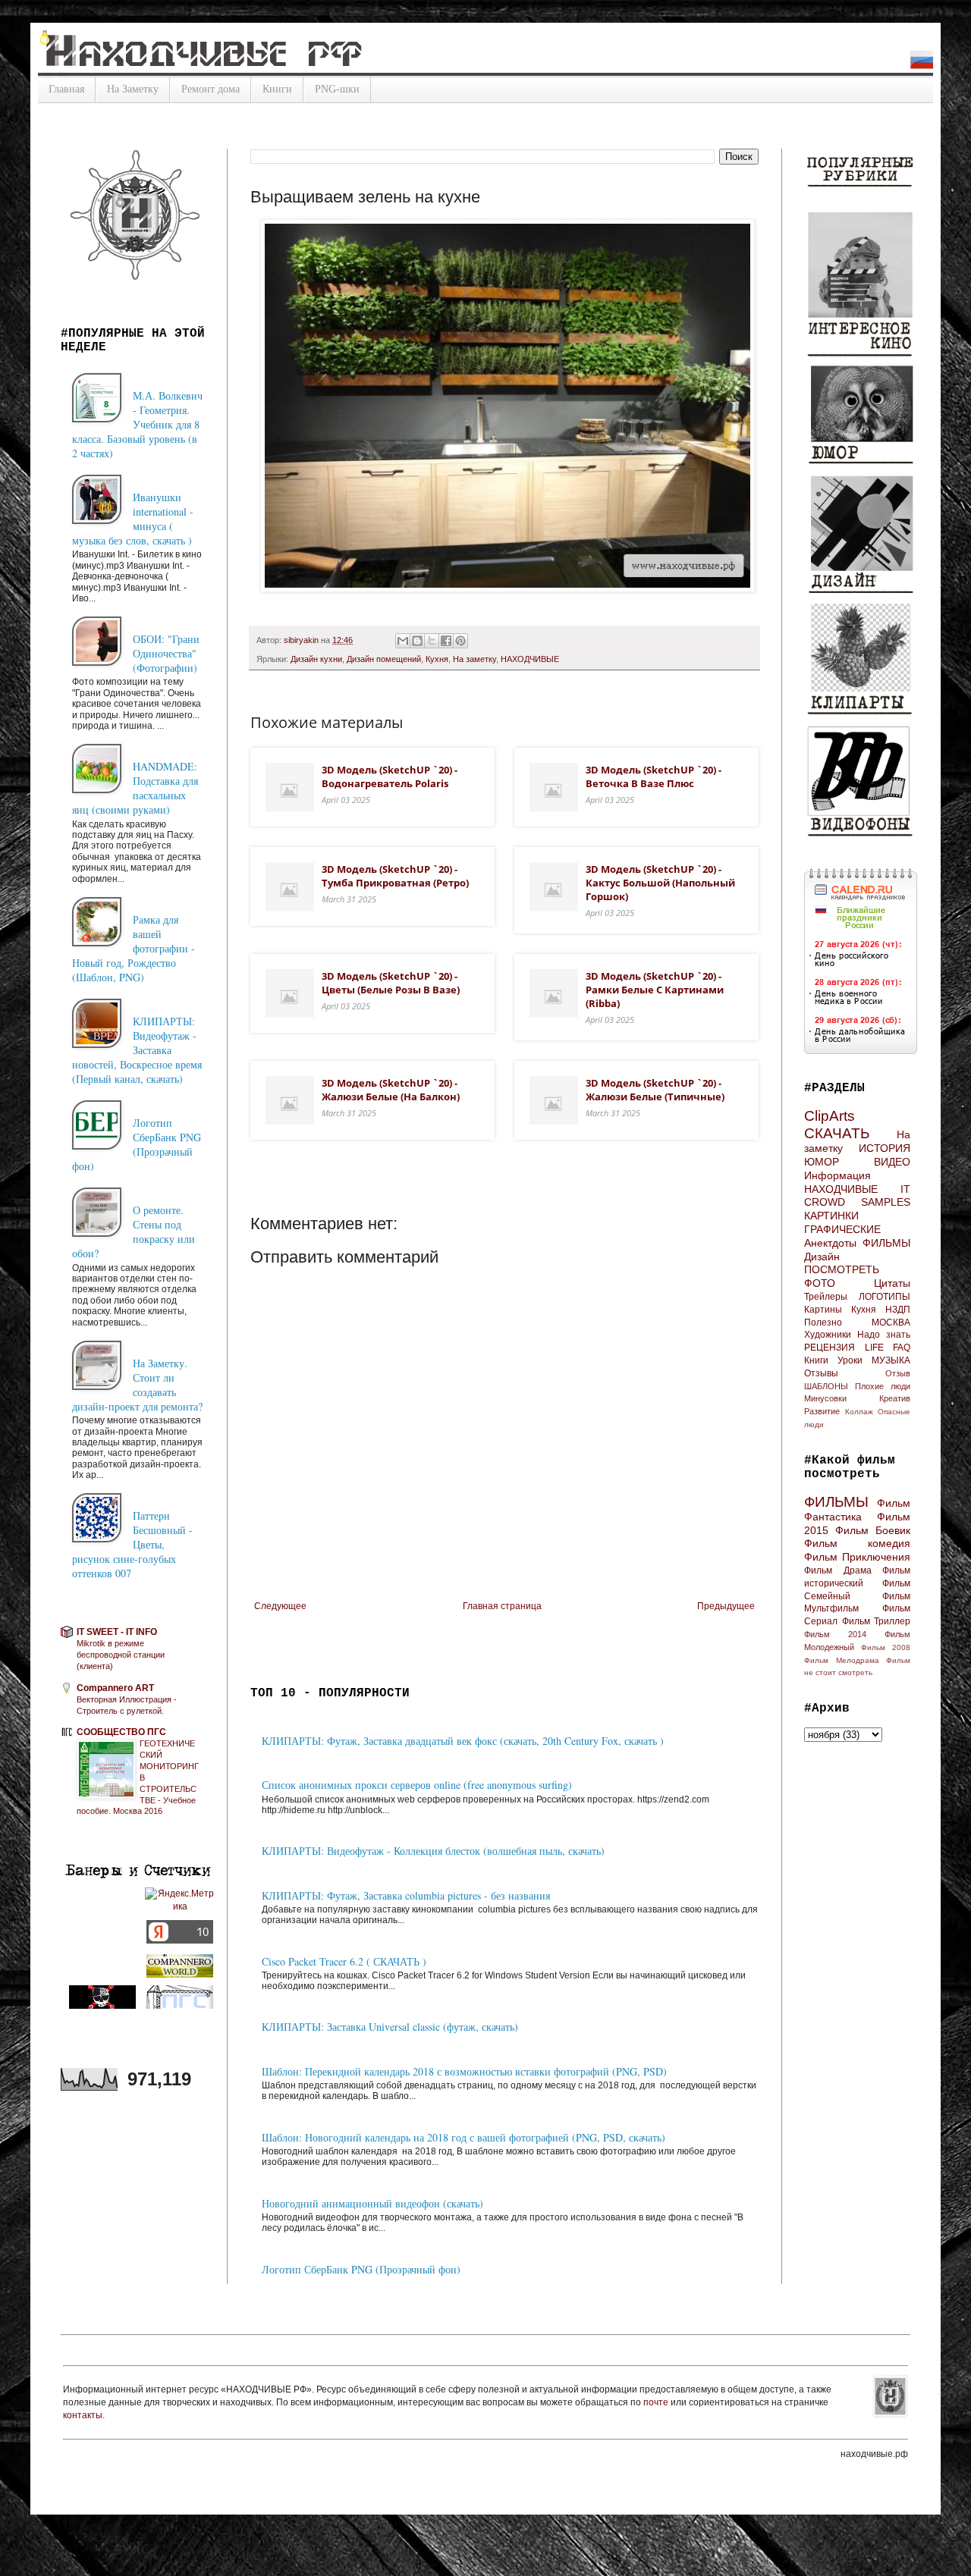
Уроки (850, 1360)
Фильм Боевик (873, 1530)
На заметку (475, 659)
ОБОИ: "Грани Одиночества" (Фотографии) (166, 653)
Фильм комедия (857, 1543)
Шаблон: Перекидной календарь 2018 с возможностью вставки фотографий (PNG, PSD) (464, 2071)
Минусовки (825, 1398)
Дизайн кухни (316, 659)
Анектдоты (830, 1243)
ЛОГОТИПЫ (885, 1297)
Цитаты (892, 1283)
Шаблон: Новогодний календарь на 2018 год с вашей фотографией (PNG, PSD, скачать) (464, 2137)
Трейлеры (826, 1297)
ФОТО (820, 1283)
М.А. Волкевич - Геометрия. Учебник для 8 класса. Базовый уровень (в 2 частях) (137, 424)
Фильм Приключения (857, 1557)
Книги (277, 89)
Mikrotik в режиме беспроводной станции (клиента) (121, 1655)
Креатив (895, 1398)
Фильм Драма (838, 1570)
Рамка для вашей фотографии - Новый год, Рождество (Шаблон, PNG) (134, 948)
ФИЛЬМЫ (886, 1243)
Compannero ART (115, 1688)
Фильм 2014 (835, 1634)
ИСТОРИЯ (885, 1148)
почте (657, 2402)
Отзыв (898, 1373)
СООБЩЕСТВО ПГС (121, 1732)
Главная (66, 89)
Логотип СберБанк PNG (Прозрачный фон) (361, 2269)
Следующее (280, 1606)
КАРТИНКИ (831, 1216)
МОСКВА (891, 1323)
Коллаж (859, 1412)
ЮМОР (822, 1162)
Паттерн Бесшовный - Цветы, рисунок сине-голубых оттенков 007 (132, 1544)
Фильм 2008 (886, 1647)
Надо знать (884, 1335)
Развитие (822, 1411)
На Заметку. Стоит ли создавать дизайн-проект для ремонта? (137, 1385)
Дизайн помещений (384, 659)
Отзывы (821, 1373)
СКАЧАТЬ (837, 1133)
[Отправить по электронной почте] (403, 641)
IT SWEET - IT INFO (117, 1632)
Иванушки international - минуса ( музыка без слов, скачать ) (133, 519)
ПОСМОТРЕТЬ (842, 1269)
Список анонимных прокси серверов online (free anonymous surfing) (417, 1785)
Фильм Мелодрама (842, 1660)
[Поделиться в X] (432, 641)
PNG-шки (337, 89)
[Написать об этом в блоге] (417, 641)
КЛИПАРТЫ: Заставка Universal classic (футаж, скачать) (390, 2027)
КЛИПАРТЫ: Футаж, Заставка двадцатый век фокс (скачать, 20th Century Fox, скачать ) (463, 1741)
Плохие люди (883, 1386)
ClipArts (830, 1116)
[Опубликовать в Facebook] (446, 641)
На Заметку (133, 89)
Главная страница (502, 1606)
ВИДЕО (892, 1162)
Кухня (437, 659)
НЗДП (898, 1310)
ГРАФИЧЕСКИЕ (842, 1229)
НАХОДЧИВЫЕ (530, 659)
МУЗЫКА (891, 1360)
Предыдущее (726, 1606)
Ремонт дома (211, 89)
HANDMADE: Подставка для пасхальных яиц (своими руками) (135, 788)
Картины (823, 1310)
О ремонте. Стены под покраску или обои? (134, 1232)
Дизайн (822, 1257)
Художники (828, 1335)
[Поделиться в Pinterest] (460, 641)
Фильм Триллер (877, 1621)
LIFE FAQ (888, 1348)
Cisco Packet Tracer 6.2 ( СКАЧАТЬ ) (344, 1961)
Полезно (823, 1323)
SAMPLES (886, 1202)
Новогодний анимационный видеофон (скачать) (372, 2203)
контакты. (84, 2415)
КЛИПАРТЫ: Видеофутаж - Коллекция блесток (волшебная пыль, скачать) (433, 1851)
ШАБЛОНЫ (826, 1386)
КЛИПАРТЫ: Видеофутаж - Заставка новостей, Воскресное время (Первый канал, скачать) (137, 1050)
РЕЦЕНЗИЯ (830, 1348)
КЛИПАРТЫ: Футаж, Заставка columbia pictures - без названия (406, 1895)
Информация (837, 1175)
